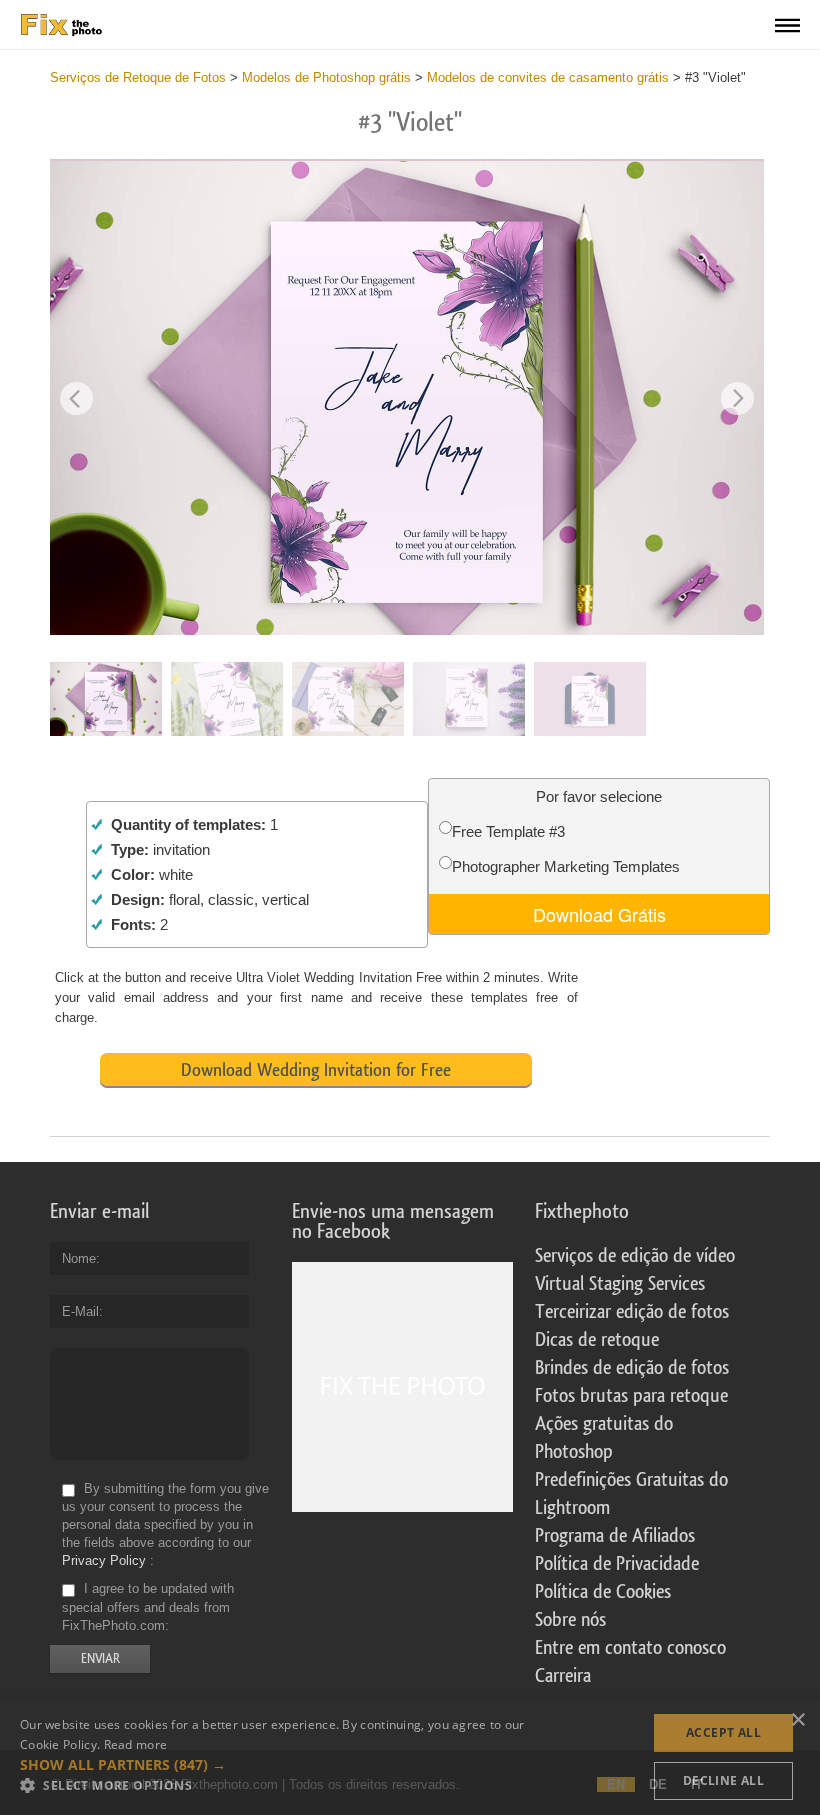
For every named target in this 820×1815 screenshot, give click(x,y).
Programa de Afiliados (615, 1536)
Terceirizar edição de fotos (632, 1312)
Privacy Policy (104, 1560)
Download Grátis (599, 914)
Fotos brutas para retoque (631, 1396)
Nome (79, 1258)
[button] (273, 1765)
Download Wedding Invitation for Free (316, 1070)
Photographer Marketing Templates (566, 866)
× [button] (797, 1720)
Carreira (563, 1676)
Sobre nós (570, 1620)
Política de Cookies (603, 1592)
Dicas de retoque (597, 1340)
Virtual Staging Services (620, 1284)
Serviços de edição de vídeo (635, 1256)
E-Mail (80, 1311)
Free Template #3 (508, 831)
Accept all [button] (723, 1732)
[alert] (410, 1757)
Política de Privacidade (617, 1564)
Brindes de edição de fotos (632, 1368)
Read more (136, 1744)
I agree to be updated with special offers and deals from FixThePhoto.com (148, 1607)
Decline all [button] (723, 1780)
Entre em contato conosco (630, 1648)
